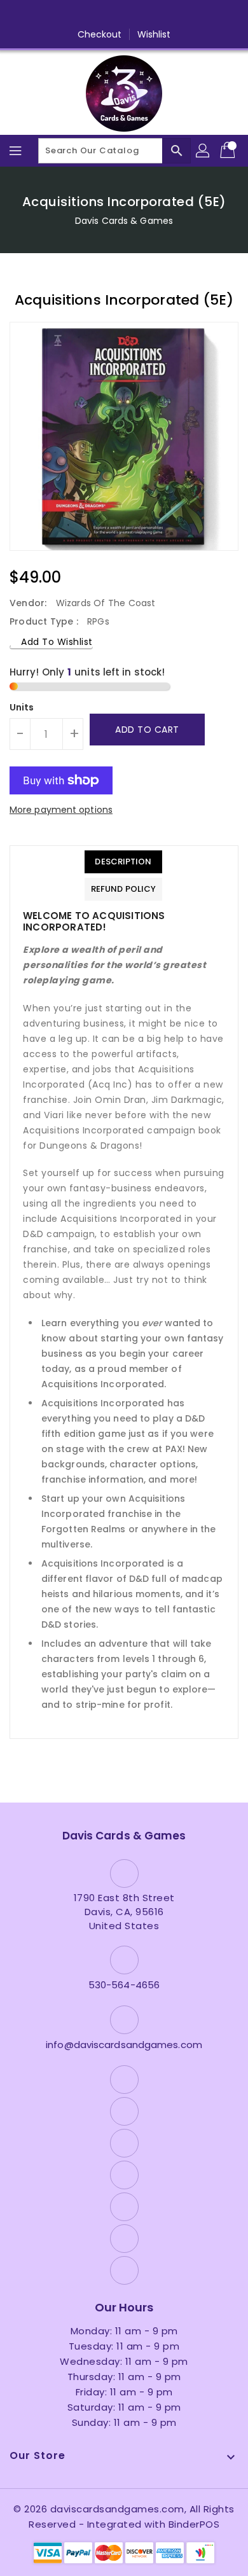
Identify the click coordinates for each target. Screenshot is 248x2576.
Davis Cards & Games (124, 221)
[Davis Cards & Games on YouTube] (124, 15)
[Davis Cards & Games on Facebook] (52, 15)
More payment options (61, 810)
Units (22, 707)
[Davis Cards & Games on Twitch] (172, 15)
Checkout (100, 34)
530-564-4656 (124, 1985)
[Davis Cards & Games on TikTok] (196, 15)
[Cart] (229, 151)
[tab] (123, 862)
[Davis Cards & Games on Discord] (148, 15)
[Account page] (203, 151)
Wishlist (154, 34)
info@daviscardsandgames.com (124, 2045)
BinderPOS (194, 2524)
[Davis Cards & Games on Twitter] (76, 15)
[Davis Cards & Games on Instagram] (100, 15)
